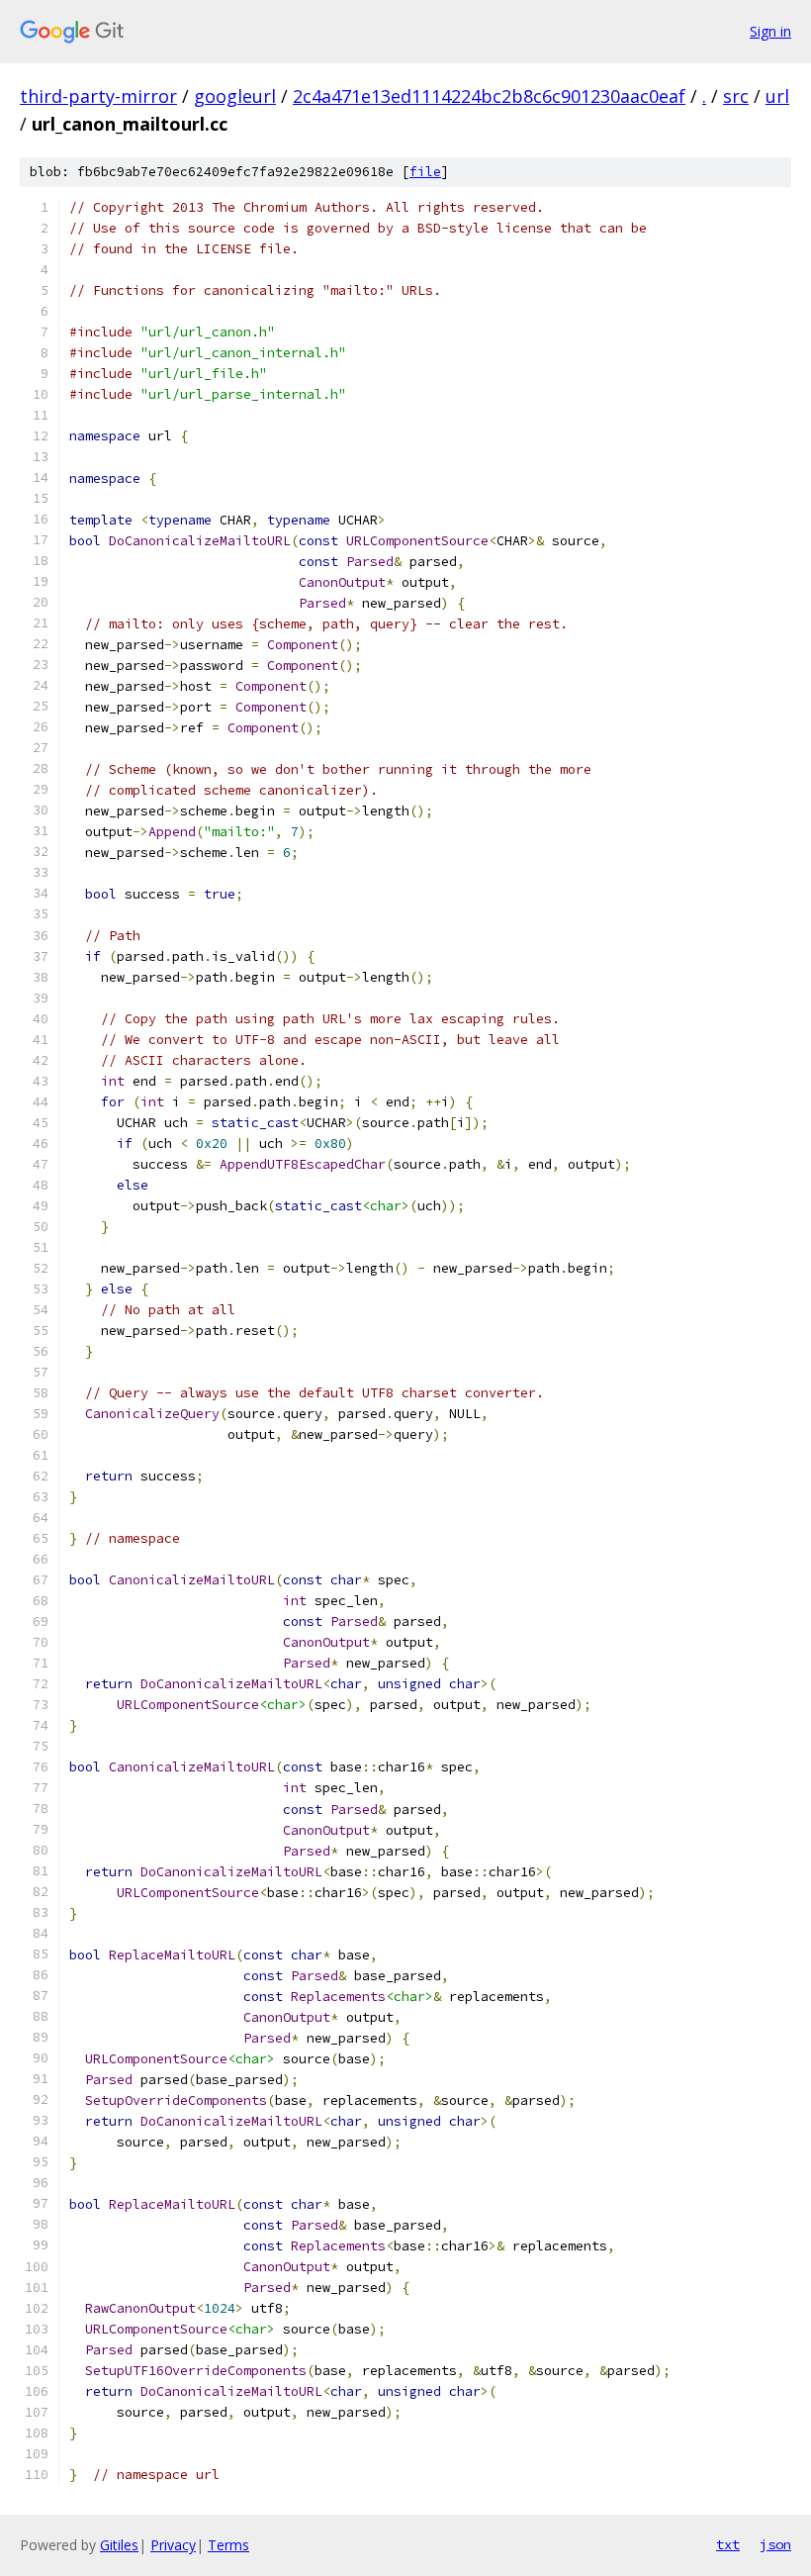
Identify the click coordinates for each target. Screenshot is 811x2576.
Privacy (173, 2545)
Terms (228, 2545)
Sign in (770, 31)
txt (728, 2544)
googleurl (235, 96)
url (777, 96)
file (425, 172)
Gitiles (119, 2545)
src (736, 96)
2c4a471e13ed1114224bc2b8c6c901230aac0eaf (489, 96)
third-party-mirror (98, 96)
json (775, 2544)
